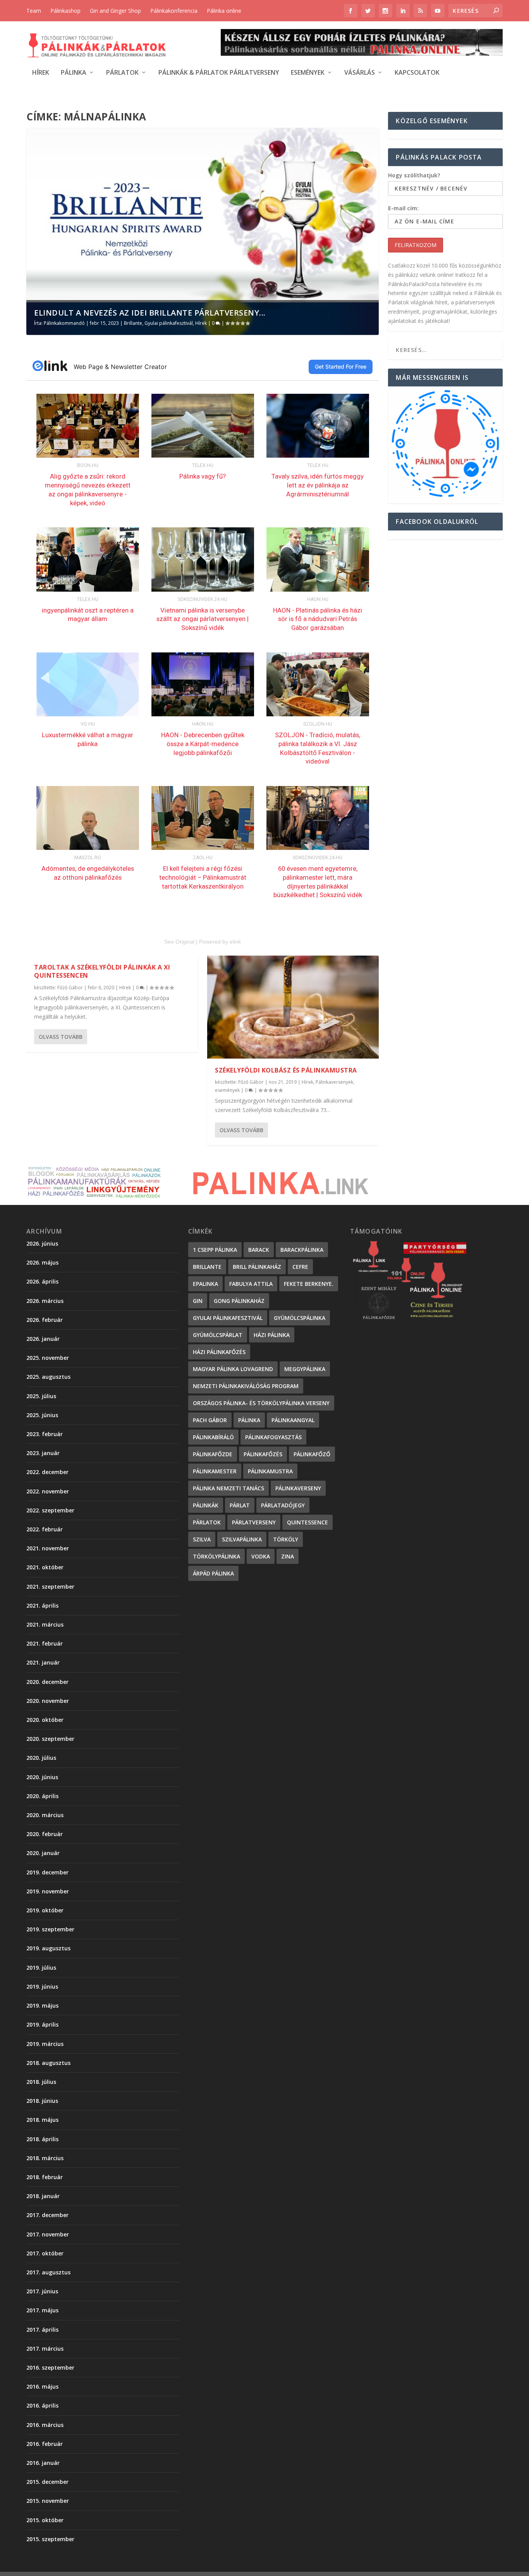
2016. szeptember (50, 2367)
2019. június (42, 1986)
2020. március (45, 1815)
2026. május (42, 1262)
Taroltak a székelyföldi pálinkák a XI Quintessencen (102, 971)
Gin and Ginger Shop (115, 11)
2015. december (47, 2482)
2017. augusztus (48, 2272)
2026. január (43, 1339)
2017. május (42, 2310)
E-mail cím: (403, 208)
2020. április (42, 1796)
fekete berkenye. (309, 1284)
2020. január (43, 1853)
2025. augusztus (48, 1377)
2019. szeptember (50, 1929)
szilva (202, 1539)
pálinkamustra (270, 1471)
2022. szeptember (50, 1510)
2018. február (45, 2177)
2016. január (43, 2463)
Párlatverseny (254, 1522)
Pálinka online (224, 11)
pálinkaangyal (293, 1420)
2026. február (45, 1320)
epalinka (205, 1284)
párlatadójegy (283, 1505)
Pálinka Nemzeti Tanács (228, 1488)
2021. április (42, 1605)
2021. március (45, 1624)
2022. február (45, 1529)
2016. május (42, 2386)
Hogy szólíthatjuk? (414, 175)
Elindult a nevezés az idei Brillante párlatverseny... (150, 313)
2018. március (45, 2158)
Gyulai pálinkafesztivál (169, 323)
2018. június (42, 2101)
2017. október (45, 2253)
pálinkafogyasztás (273, 1437)
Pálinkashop (65, 11)
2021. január (43, 1662)
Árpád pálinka (213, 1573)
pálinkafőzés (263, 1454)
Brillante (133, 323)
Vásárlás (360, 73)
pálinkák (206, 1505)
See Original (179, 942)
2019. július (41, 1968)
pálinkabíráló (213, 1437)
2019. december (47, 1872)
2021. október (45, 1567)
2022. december (47, 1472)
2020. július (41, 1758)
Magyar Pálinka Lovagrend (233, 1369)
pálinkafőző (312, 1454)
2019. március (45, 2044)
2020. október (45, 1720)
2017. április (42, 2330)
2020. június (42, 1777)
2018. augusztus (48, 2063)
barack (259, 1250)
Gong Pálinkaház (239, 1301)
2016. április (42, 2405)
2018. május (42, 2120)
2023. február (45, 1434)
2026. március (45, 1301)
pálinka (249, 1420)
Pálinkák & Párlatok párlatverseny (219, 73)
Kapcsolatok (417, 73)
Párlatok (122, 73)
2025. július (41, 1396)
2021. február (45, 1643)
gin (198, 1301)
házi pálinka (272, 1335)
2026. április (42, 1281)
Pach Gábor (210, 1420)
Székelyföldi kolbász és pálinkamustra (286, 1070)
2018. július (41, 2082)
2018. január (43, 2196)
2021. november (48, 1548)
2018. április (42, 2139)
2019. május (42, 2005)
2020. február (45, 1834)
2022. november (48, 1491)
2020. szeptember (50, 1739)
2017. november (48, 2234)
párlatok (207, 1522)
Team (34, 11)
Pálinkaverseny (298, 1488)
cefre (300, 1267)
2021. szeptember (50, 1587)
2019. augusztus (48, 1948)
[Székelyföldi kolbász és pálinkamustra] (293, 1007)
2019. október (45, 1910)
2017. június (42, 2291)
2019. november (48, 1891)
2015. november (48, 2501)
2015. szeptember (50, 2539)
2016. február (45, 2444)
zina (288, 1556)
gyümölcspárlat (218, 1335)
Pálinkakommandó (64, 323)
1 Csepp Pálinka (215, 1250)
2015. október (45, 2520)
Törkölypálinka (216, 1556)
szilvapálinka (242, 1539)
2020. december (47, 1682)
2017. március (45, 2349)
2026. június (42, 1243)
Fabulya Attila (251, 1284)
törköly (286, 1539)
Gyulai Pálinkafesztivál (228, 1318)
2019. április (42, 2024)
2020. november (48, 1701)
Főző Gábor (70, 988)
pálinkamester (215, 1471)
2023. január (43, 1453)
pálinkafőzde (213, 1454)
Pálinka (74, 73)
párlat (240, 1505)
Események (308, 73)
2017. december (47, 2215)
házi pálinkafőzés (219, 1352)
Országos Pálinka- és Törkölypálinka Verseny (261, 1403)
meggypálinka (305, 1369)
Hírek (41, 73)
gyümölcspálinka (300, 1318)
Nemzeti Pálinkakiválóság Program (246, 1386)
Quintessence (307, 1522)
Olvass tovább (61, 1037)
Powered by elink (220, 942)
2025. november (48, 1358)
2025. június (42, 1415)
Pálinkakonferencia (174, 11)
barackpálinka (302, 1250)
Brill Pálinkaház (257, 1267)
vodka (261, 1556)
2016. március (45, 2425)
